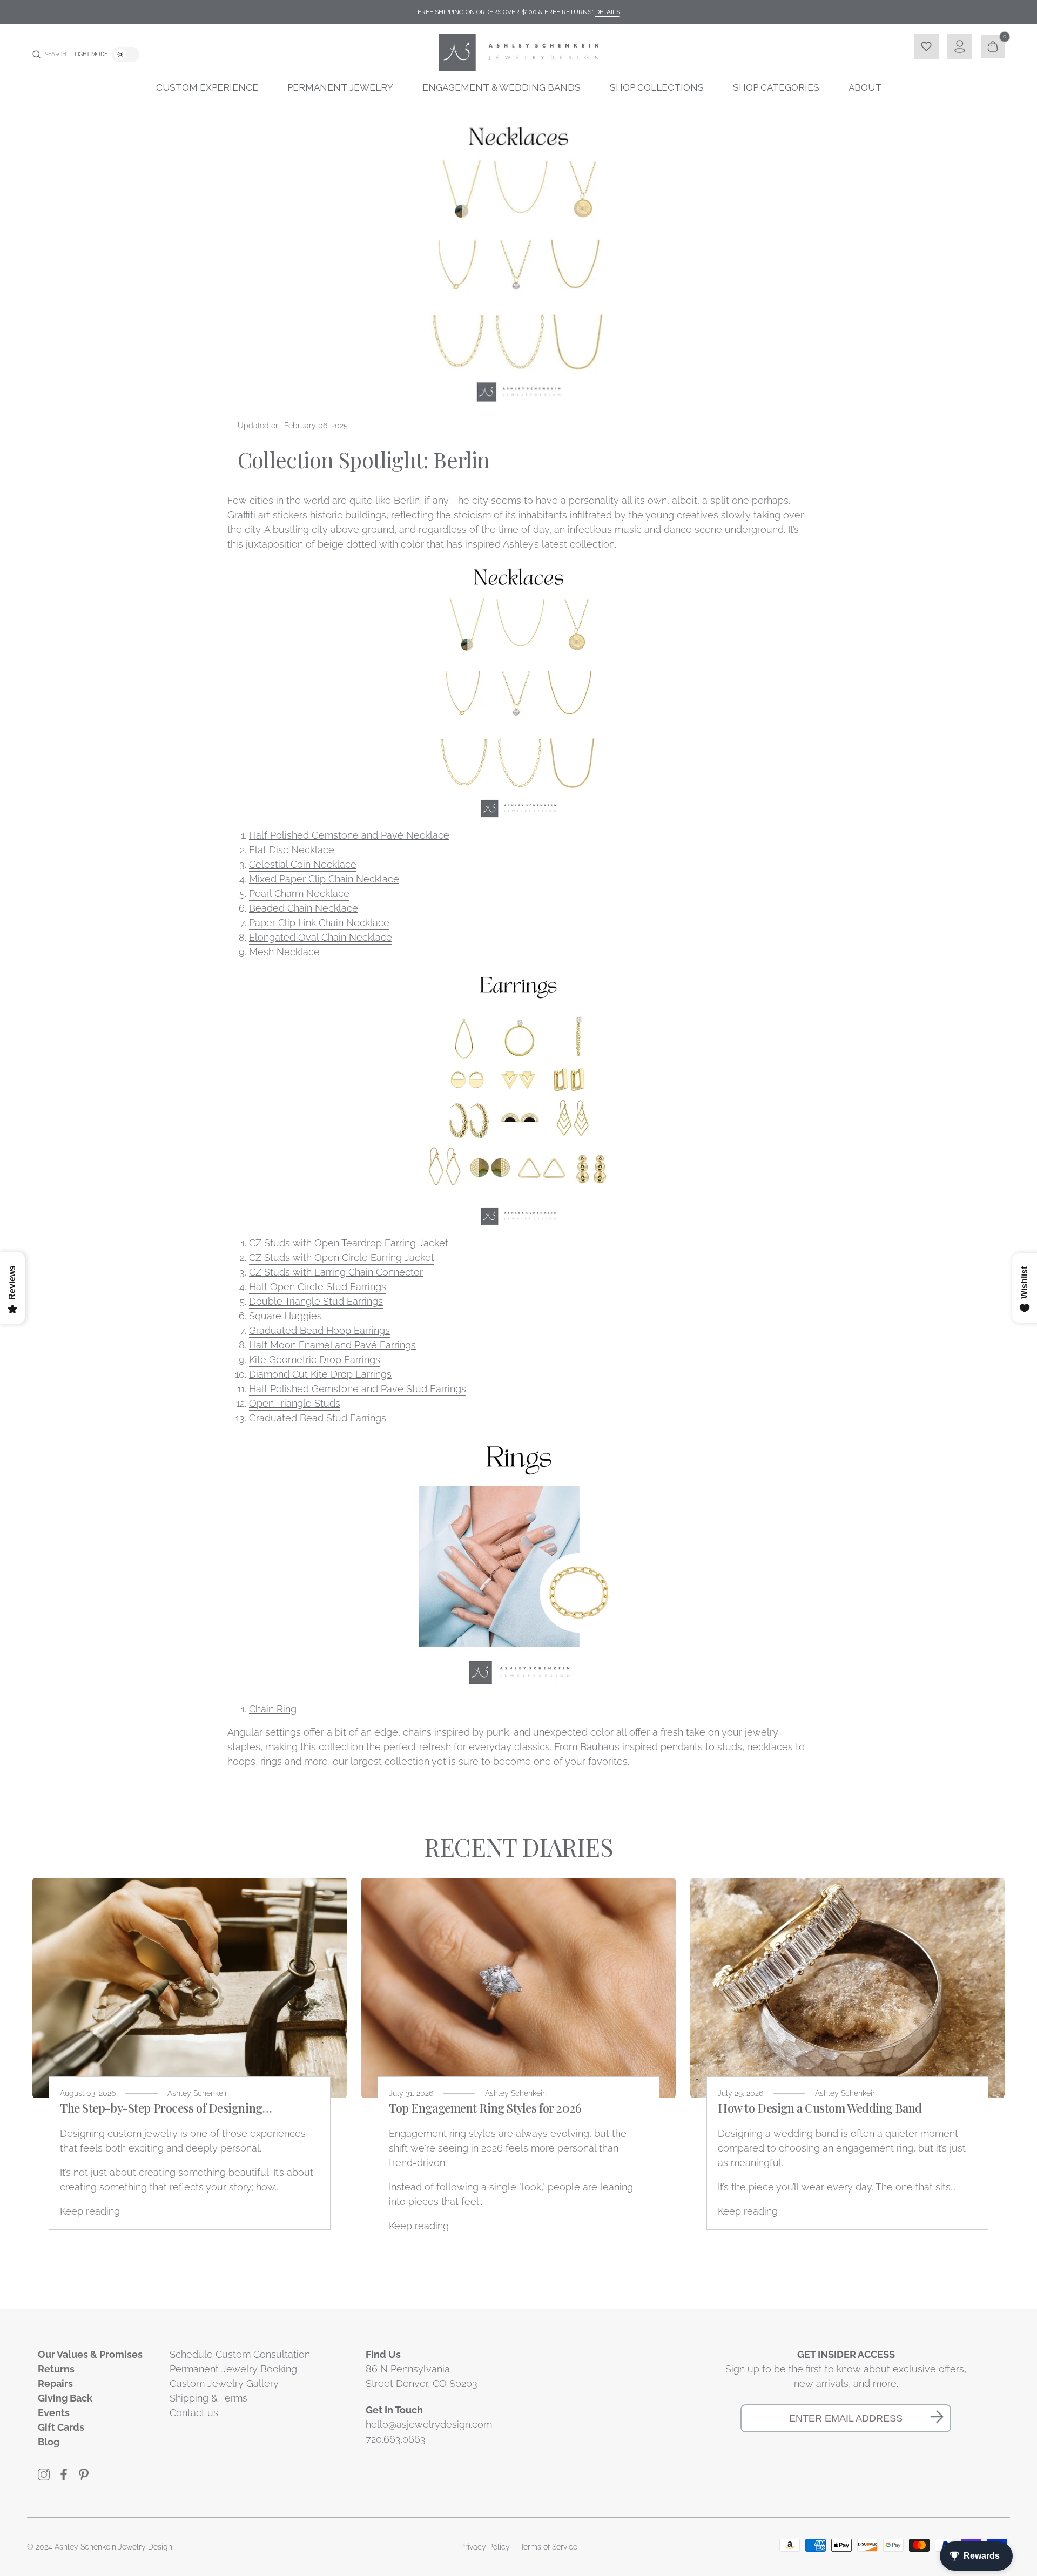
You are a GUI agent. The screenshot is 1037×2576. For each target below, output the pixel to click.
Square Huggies (285, 1316)
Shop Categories (776, 87)
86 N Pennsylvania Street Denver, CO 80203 (422, 2376)
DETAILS (608, 12)
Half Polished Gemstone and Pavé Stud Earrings (358, 1389)
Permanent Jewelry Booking (233, 2369)
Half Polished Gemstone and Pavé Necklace (349, 835)
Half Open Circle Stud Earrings (318, 1287)
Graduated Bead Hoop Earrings (319, 1330)
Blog (49, 2442)
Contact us (194, 2413)
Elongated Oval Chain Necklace (321, 937)
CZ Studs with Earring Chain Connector (336, 1272)
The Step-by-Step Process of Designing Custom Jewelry (161, 2108)
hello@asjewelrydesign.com (429, 2425)
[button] (49, 55)
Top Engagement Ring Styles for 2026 (485, 2108)
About (865, 87)
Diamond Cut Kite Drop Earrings (320, 1374)
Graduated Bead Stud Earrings (318, 1418)
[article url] (190, 1988)
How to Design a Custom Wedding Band (820, 2108)
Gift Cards (61, 2427)
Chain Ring (273, 1709)
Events (54, 2413)
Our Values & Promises (90, 2354)
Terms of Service (549, 2547)
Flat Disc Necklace (292, 850)
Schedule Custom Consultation (240, 2354)
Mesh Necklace (284, 952)
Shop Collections (657, 87)
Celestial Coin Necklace (303, 864)
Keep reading (90, 2211)
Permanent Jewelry (340, 87)
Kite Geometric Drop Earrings (315, 1360)
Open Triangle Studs (295, 1403)
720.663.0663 (396, 2439)
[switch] (126, 55)
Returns (56, 2369)
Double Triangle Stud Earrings (316, 1301)
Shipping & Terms (208, 2398)
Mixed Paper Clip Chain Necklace (324, 879)
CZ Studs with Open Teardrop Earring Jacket (349, 1243)
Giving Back (65, 2398)
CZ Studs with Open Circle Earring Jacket (342, 1257)
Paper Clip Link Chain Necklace (319, 923)
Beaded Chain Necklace (304, 908)
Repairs (55, 2383)
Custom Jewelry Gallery (224, 2383)
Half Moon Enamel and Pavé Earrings (332, 1345)
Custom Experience (207, 87)
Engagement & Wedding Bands (501, 87)
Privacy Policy (485, 2547)
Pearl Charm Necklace (299, 893)
